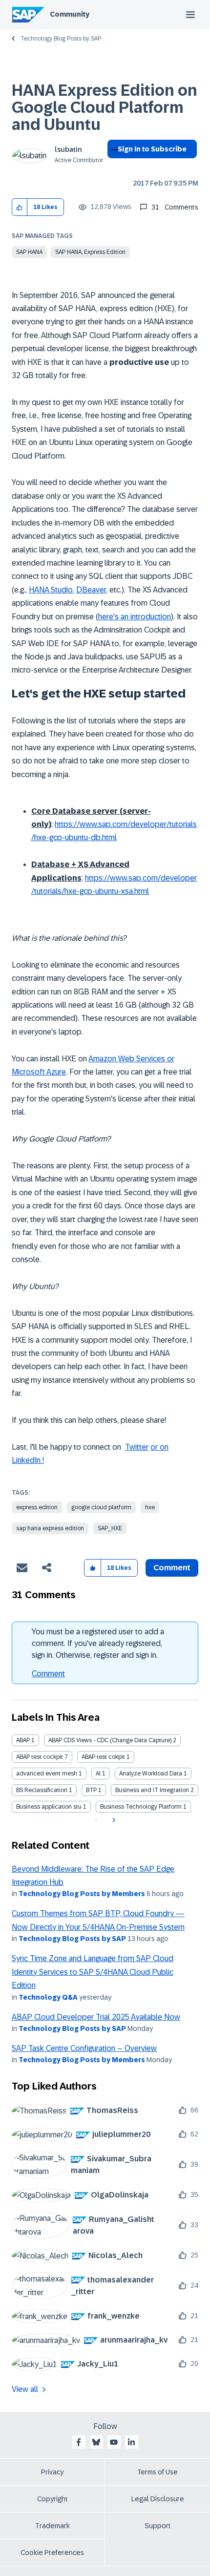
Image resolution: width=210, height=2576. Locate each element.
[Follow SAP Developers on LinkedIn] (131, 2442)
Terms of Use (157, 2472)
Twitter (137, 1447)
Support (158, 2526)
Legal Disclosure (158, 2499)
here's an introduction (135, 617)
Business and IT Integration (152, 1790)
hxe (150, 1507)
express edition (37, 1507)
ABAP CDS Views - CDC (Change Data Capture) (110, 1740)
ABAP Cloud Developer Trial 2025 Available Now (96, 2017)
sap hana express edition (50, 1528)
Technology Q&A (48, 1997)
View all (25, 2389)
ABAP (23, 1740)
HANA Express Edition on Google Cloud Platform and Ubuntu (105, 107)
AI (98, 1774)
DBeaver (91, 590)
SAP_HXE (110, 1528)
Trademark (52, 2526)
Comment (48, 1674)
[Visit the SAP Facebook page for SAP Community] (79, 2442)
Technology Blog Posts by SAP (61, 39)
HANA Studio (51, 590)
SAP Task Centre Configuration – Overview (84, 2048)
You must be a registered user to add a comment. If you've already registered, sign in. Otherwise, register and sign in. (98, 1643)
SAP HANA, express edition (90, 252)
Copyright (52, 2499)
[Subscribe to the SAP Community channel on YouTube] (114, 2442)
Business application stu (49, 1807)
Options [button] (113, 167)
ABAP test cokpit (103, 1757)
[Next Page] (113, 1820)
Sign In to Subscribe (152, 149)
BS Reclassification (42, 1790)
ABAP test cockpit (40, 1757)
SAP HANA (29, 252)
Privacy (52, 2472)
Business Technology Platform (141, 1807)
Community (70, 14)
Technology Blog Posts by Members (82, 1894)
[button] (20, 207)
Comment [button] (172, 1568)
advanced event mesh (47, 1774)
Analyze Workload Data (151, 1774)
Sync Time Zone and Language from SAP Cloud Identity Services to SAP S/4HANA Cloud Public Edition (93, 1972)
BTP (91, 1790)
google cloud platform (101, 1507)
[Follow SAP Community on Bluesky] (96, 2442)
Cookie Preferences (52, 2553)
